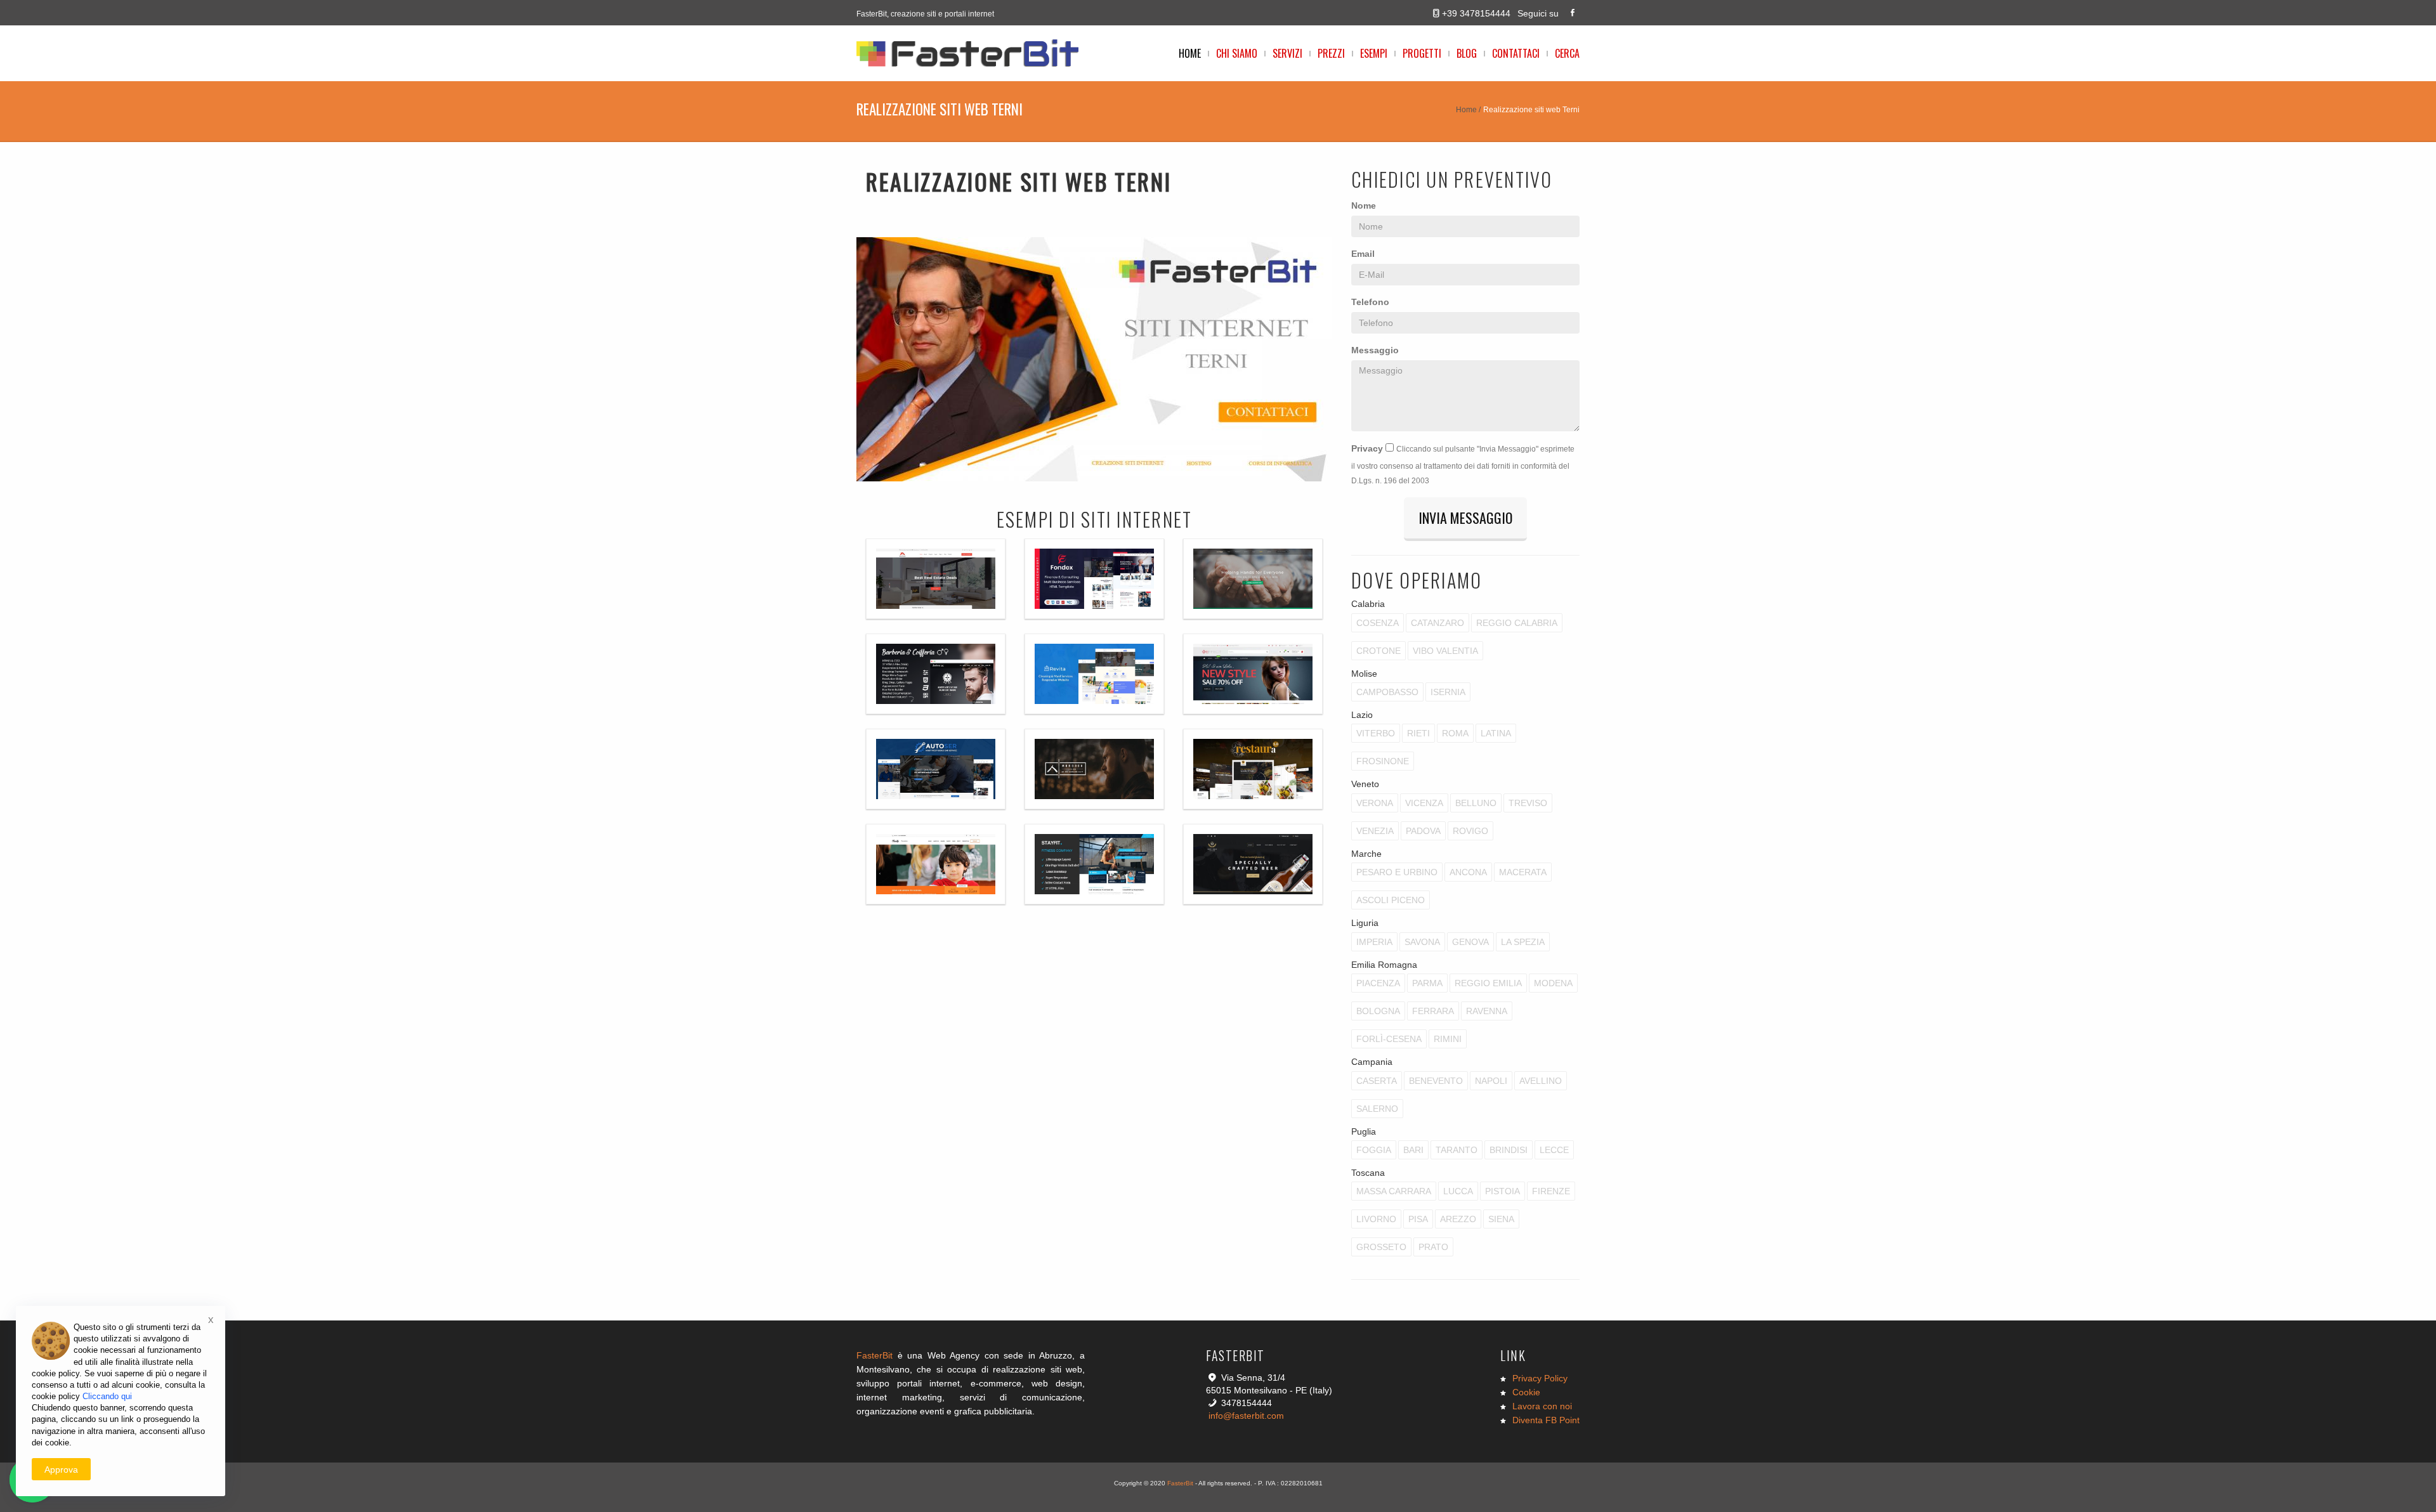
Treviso (1528, 803)
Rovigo (1470, 831)
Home (1190, 53)
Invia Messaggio (1465, 518)
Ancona (1468, 872)
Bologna (1378, 1011)
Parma (1427, 983)
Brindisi (1509, 1150)
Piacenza (1378, 983)
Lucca (1458, 1191)
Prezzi (1331, 53)
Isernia (1448, 692)
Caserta (1377, 1081)
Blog (1467, 53)
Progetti (1422, 53)
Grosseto (1381, 1247)
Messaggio (1375, 350)
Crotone (1378, 651)
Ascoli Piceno (1391, 900)
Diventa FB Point (1546, 1420)
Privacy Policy (1540, 1378)
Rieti (1418, 733)
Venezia (1375, 831)
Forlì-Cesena (1389, 1039)
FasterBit (874, 1355)
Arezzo (1458, 1219)
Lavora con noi (1542, 1406)
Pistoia (1503, 1191)
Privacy (1367, 448)
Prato (1433, 1247)
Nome (1364, 205)
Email (1363, 254)
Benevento (1436, 1081)
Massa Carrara (1394, 1191)
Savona (1422, 942)
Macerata (1523, 872)
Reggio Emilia (1488, 983)
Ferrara (1433, 1011)
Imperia (1374, 942)
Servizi (1287, 53)
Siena (1501, 1219)
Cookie (1526, 1392)
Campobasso (1387, 692)
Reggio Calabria (1517, 623)
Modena (1553, 983)
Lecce (1554, 1150)
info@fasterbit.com (1246, 1416)
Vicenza (1424, 803)
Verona (1375, 803)
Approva (61, 1470)
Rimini (1448, 1039)
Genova (1470, 942)
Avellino (1541, 1081)
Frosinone (1383, 761)
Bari (1413, 1150)
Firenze (1551, 1191)
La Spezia (1523, 942)
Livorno (1376, 1219)
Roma (1455, 733)
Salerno (1377, 1109)
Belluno (1476, 803)
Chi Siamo (1237, 53)
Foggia (1374, 1150)
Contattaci (1516, 53)
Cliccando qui (107, 1396)
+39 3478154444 (1476, 13)
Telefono (1370, 302)
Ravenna (1487, 1011)
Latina (1496, 733)
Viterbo (1376, 733)
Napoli (1491, 1081)
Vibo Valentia (1445, 651)
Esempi (1374, 53)
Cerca (1567, 53)
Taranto (1457, 1150)
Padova (1423, 831)
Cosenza (1378, 623)
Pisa (1418, 1219)
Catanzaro (1437, 623)
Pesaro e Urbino (1397, 872)
